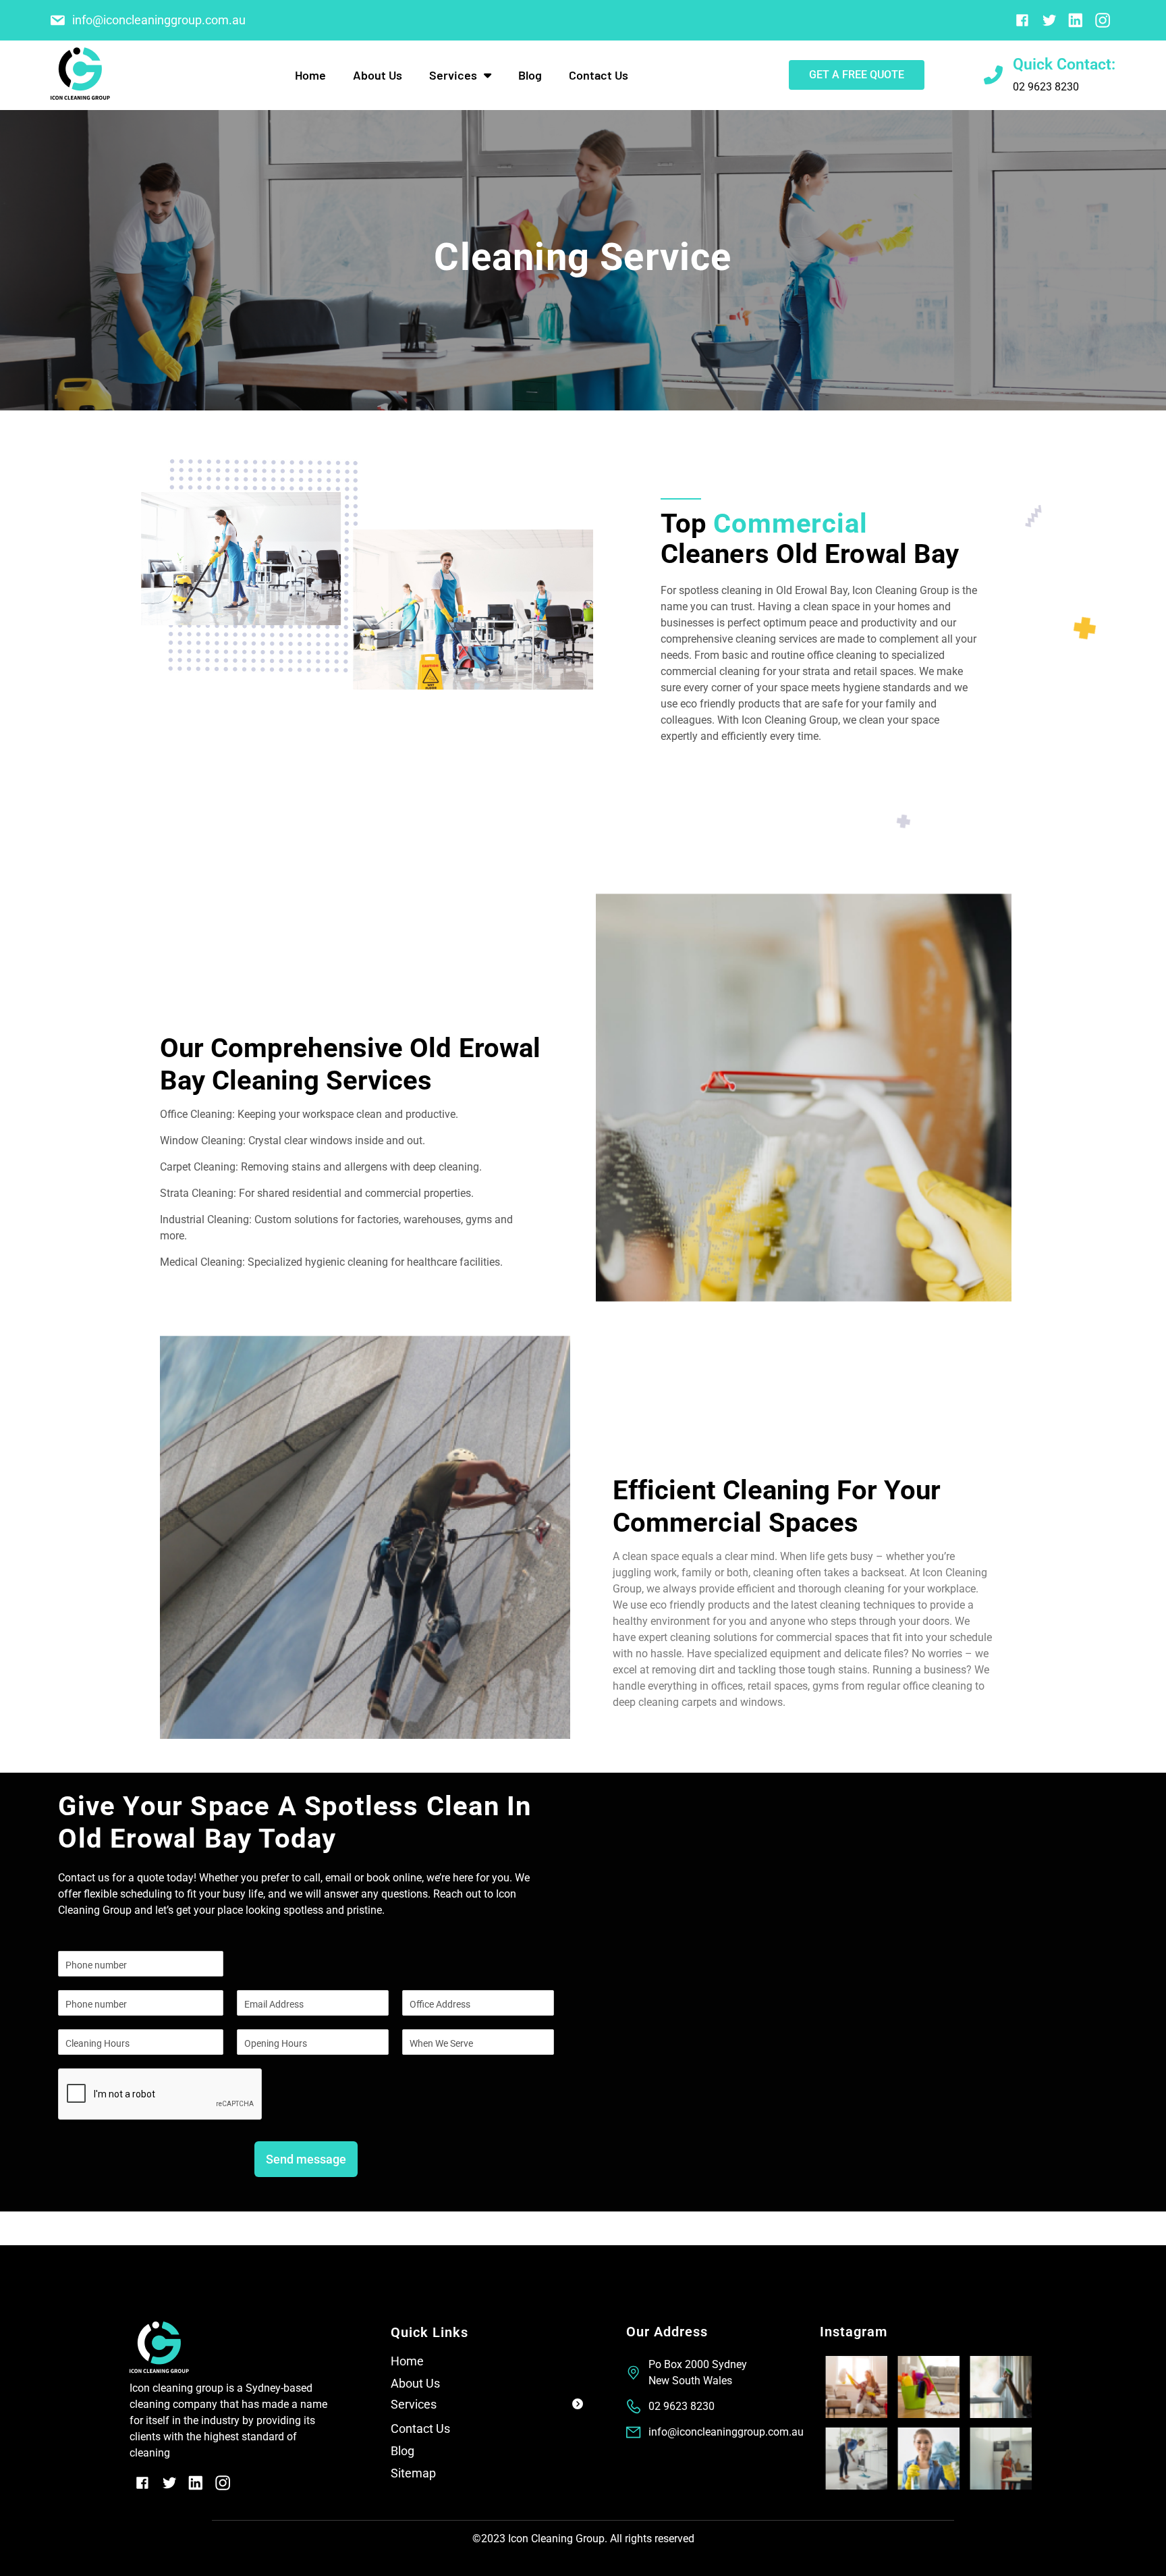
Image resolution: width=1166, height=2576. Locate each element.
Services (414, 2404)
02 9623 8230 (1046, 87)
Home (310, 75)
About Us (378, 75)
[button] (487, 2407)
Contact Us (599, 75)
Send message (306, 2159)
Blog (530, 75)
